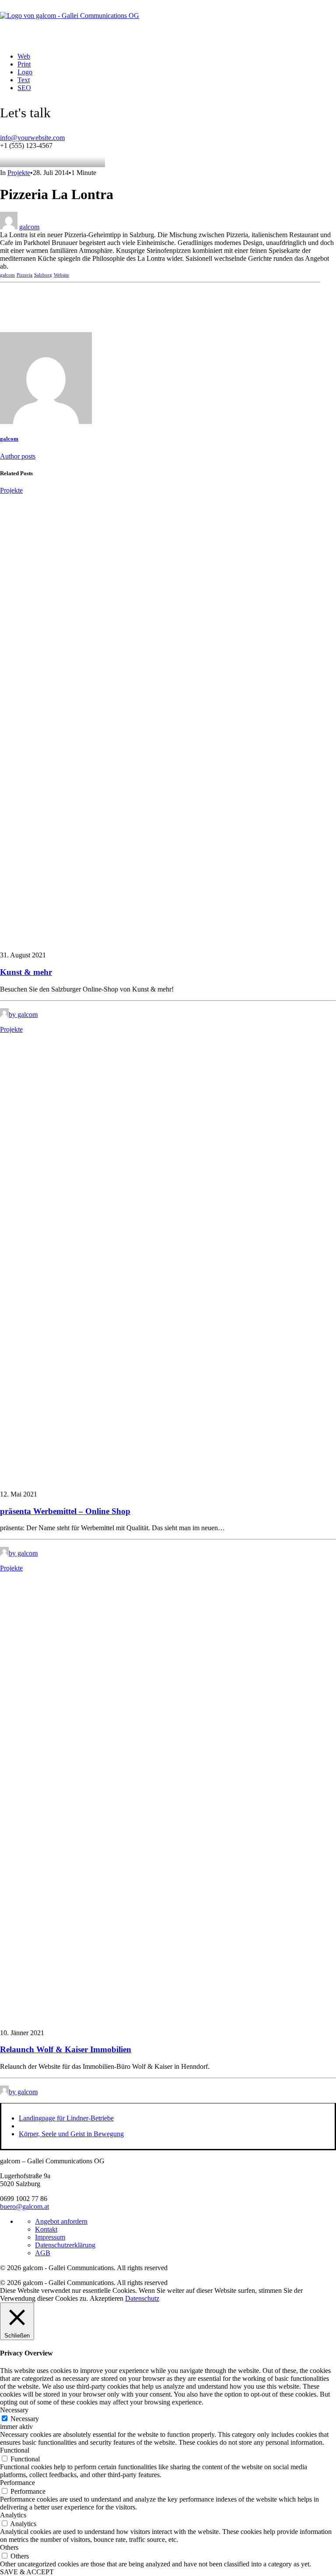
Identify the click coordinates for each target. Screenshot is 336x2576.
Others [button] (9, 2547)
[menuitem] (167, 56)
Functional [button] (15, 2450)
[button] (168, 940)
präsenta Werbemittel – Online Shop (65, 1511)
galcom (29, 227)
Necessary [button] (14, 2410)
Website (61, 275)
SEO (24, 88)
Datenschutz (142, 2298)
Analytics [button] (13, 2515)
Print (24, 64)
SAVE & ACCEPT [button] (27, 2572)
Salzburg (43, 275)
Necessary (25, 2419)
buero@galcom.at (24, 2206)
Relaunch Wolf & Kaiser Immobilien (66, 2049)
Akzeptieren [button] (107, 2298)
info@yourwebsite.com (32, 138)
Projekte (19, 173)
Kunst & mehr (26, 972)
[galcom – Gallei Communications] (168, 23)
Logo (25, 72)
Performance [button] (17, 2483)
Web (24, 56)
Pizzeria (24, 275)
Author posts (18, 456)
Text (24, 80)
